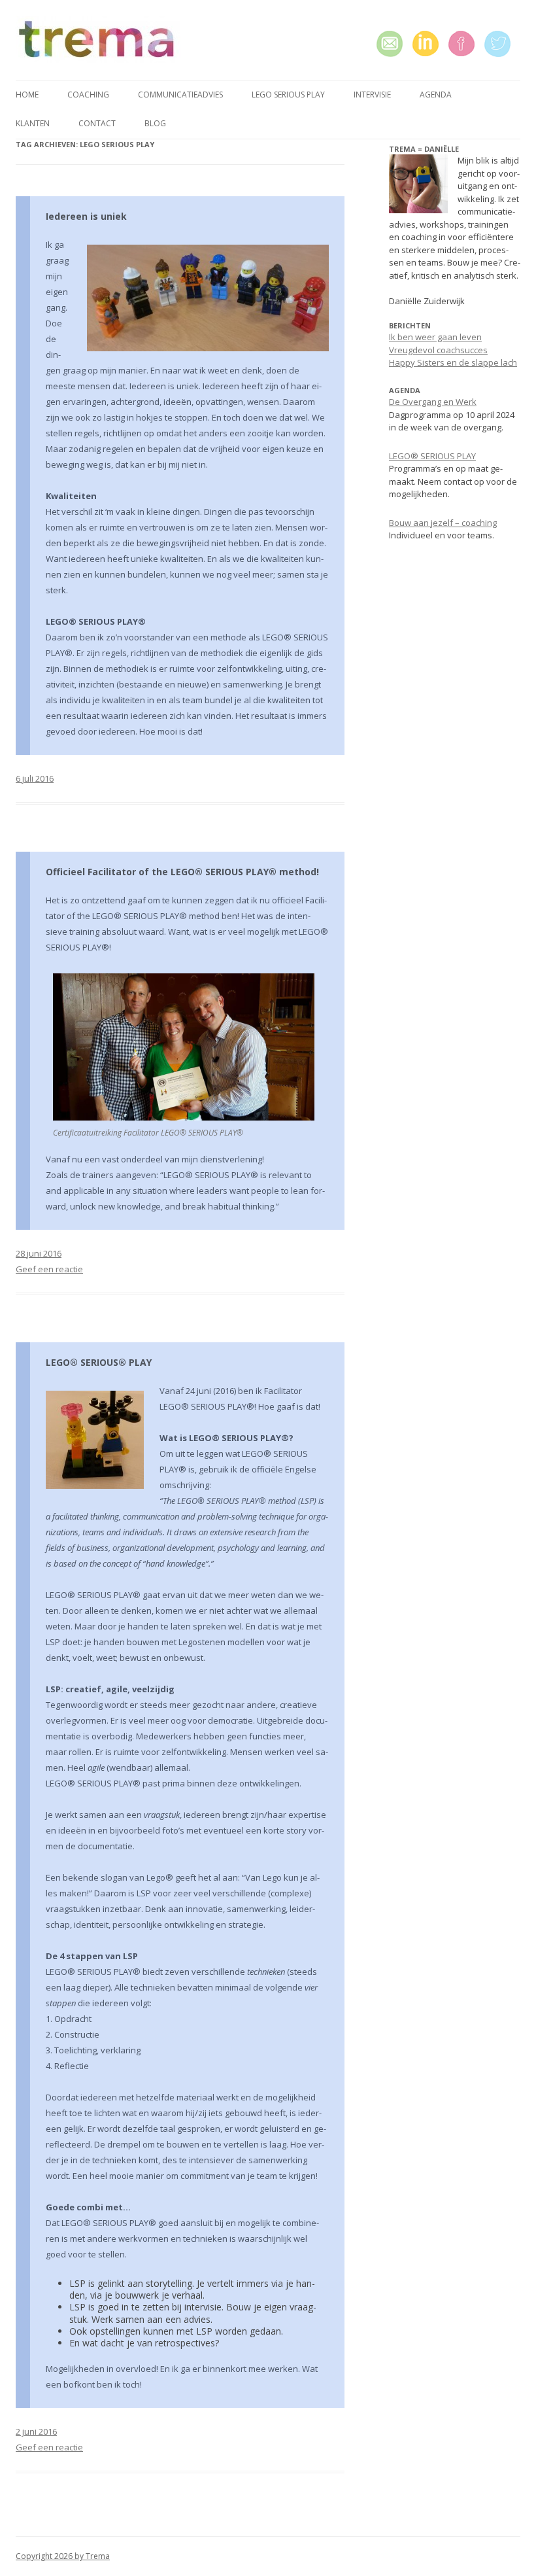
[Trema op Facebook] (466, 44)
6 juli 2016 (35, 778)
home (27, 95)
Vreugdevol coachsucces (438, 350)
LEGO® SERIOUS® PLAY (99, 1362)
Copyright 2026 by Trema (63, 2556)
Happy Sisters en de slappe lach (453, 362)
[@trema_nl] (502, 44)
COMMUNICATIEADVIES (180, 95)
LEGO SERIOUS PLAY (288, 95)
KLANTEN (33, 123)
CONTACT (97, 123)
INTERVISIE (372, 95)
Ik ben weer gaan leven (435, 337)
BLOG (155, 123)
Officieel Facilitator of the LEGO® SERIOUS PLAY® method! (182, 872)
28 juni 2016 (39, 1253)
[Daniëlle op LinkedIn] (430, 44)
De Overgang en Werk (433, 402)
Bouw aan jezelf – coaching (443, 523)
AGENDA (436, 95)
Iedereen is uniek (86, 216)
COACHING (88, 95)
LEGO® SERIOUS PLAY (432, 456)
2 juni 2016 (36, 2431)
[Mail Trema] (394, 44)
